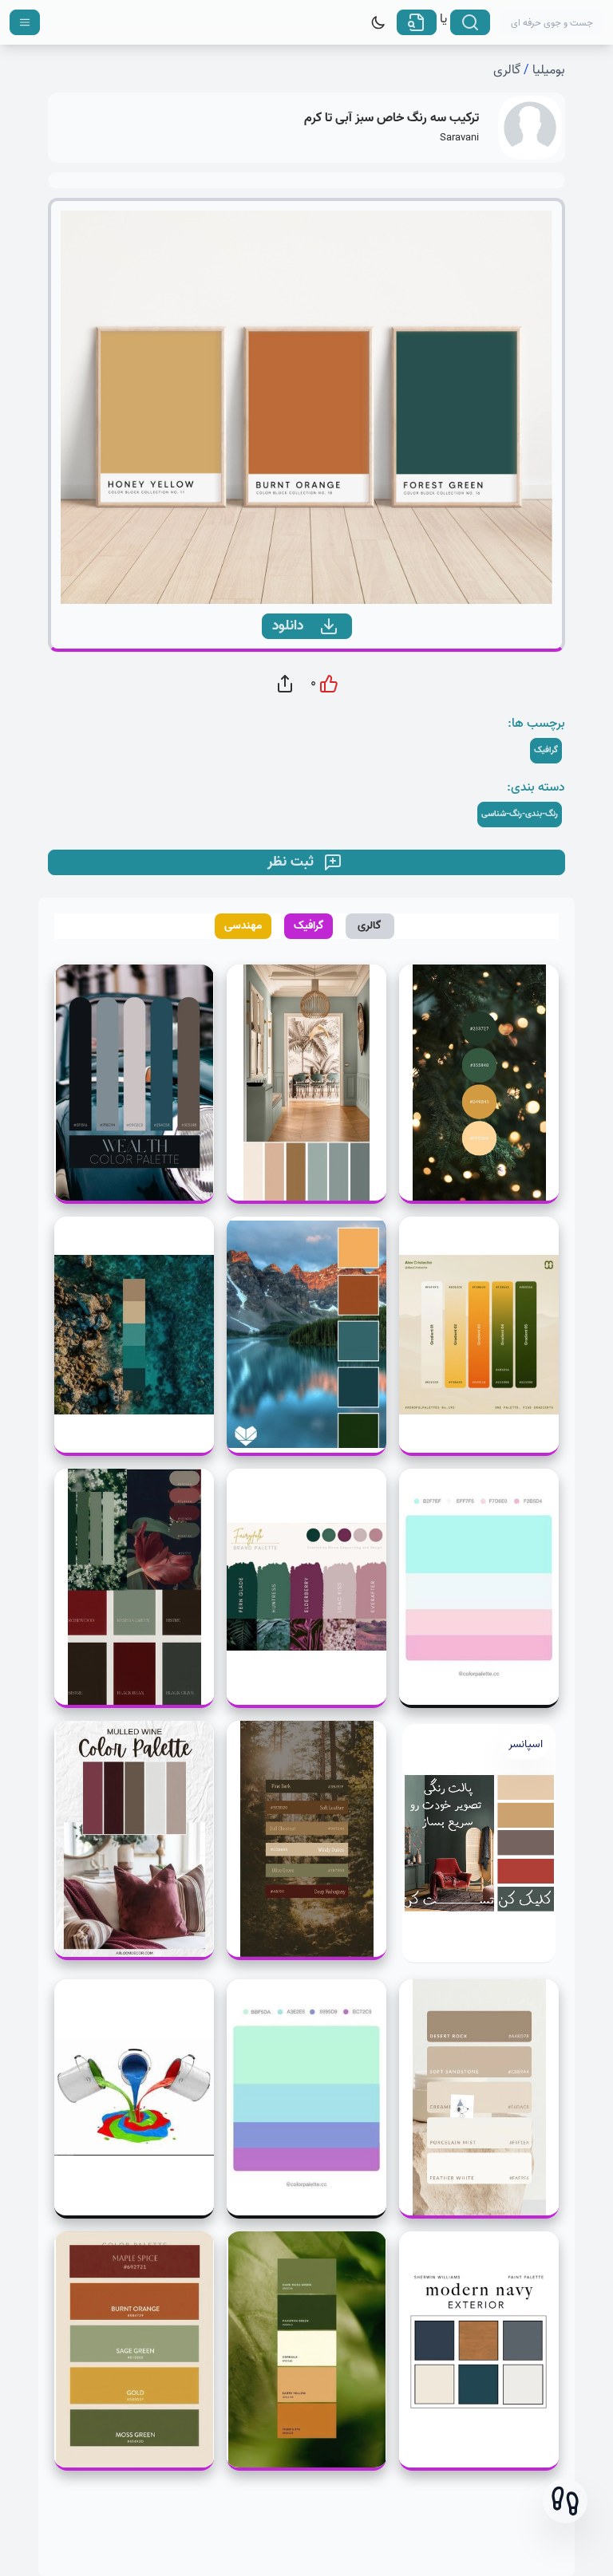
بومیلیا (549, 70)
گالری (507, 70)
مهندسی (243, 926)
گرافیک (309, 926)
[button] (565, 2501)
